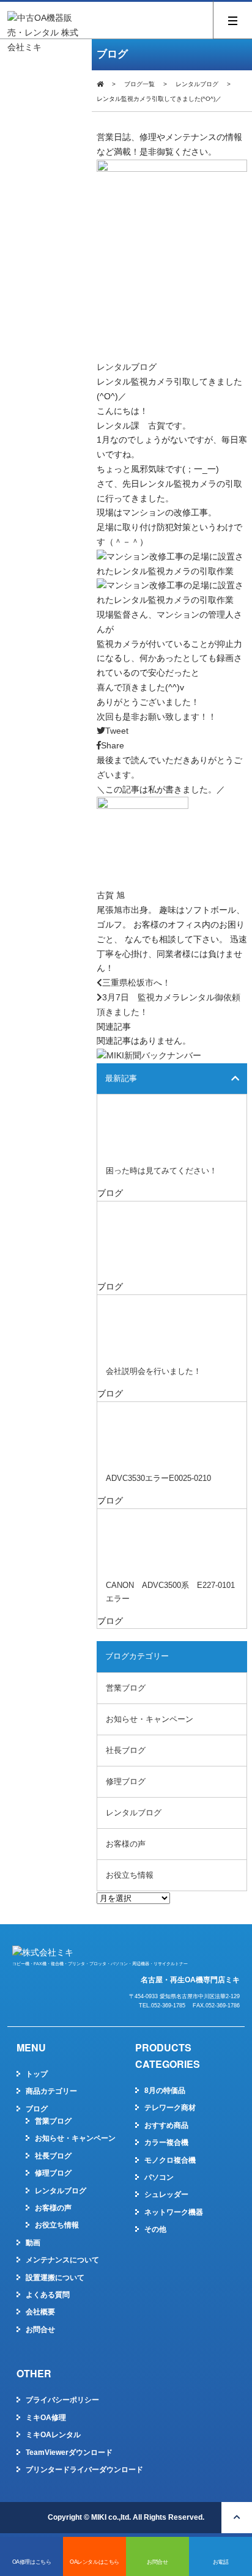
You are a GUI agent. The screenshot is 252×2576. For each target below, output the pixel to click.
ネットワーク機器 (174, 2212)
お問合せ (40, 2330)
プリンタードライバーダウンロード (84, 2470)
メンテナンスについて (62, 2260)
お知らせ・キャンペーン (150, 1719)
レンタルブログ (197, 84)
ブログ (37, 2109)
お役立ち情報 (130, 1875)
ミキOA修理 (46, 2418)
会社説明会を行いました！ (154, 1371)
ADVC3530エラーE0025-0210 (158, 1478)
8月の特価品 (165, 2091)
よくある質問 (48, 2295)
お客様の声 (126, 1844)
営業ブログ (126, 1688)
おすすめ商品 (166, 2125)
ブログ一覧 (139, 84)
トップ (37, 2074)
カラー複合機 (166, 2142)
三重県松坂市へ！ (136, 983)
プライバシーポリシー (62, 2400)
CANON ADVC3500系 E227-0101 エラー (174, 1592)
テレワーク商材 (170, 2108)
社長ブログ (126, 1750)
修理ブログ (126, 1781)
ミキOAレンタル (53, 2435)
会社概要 (40, 2312)
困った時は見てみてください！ (161, 1171)
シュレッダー (166, 2194)
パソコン (159, 2177)
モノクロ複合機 (170, 2160)
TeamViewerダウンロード (69, 2452)
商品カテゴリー (51, 2091)
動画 (33, 2243)
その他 (155, 2229)
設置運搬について (55, 2278)
